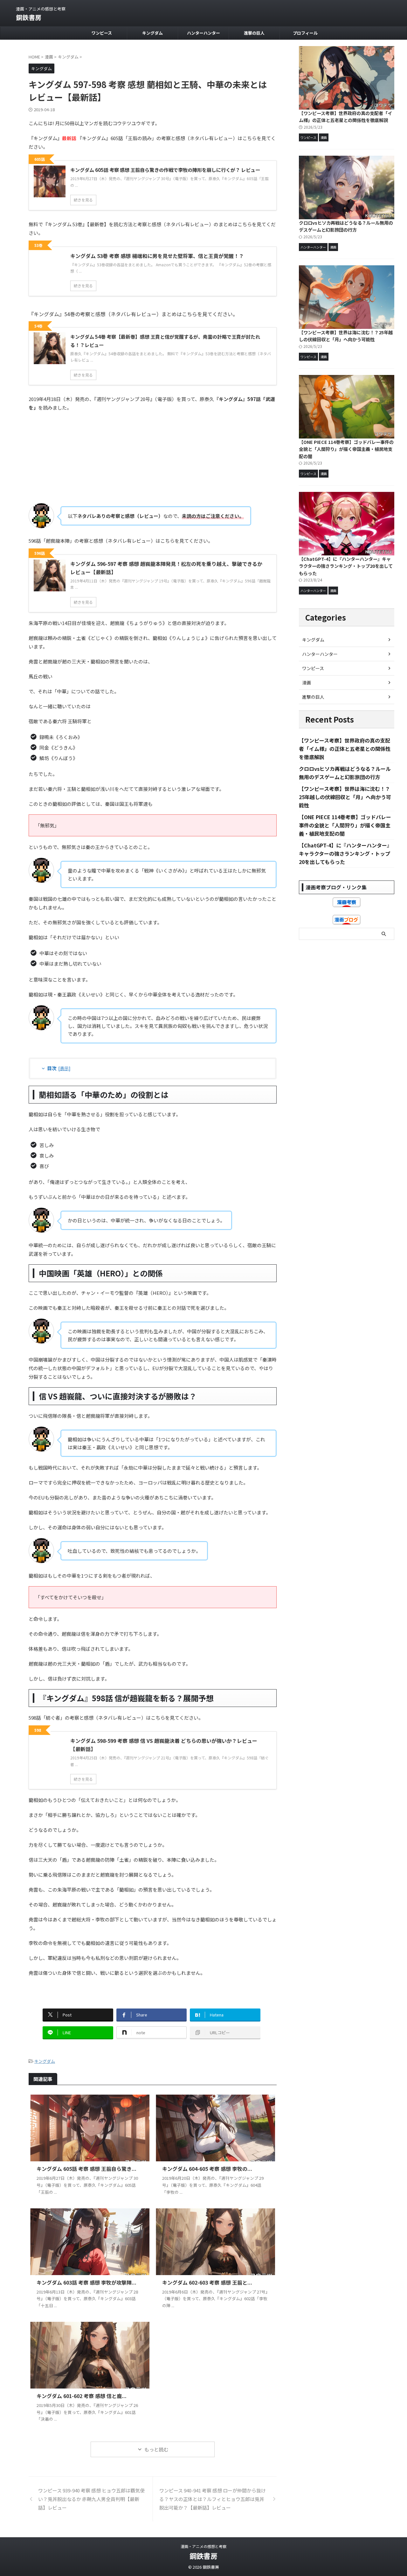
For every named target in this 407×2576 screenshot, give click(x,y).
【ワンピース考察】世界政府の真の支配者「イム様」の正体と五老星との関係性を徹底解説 (345, 117)
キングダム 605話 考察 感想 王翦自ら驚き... (86, 2169)
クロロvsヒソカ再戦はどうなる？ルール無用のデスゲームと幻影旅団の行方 (346, 226)
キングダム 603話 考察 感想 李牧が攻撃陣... (86, 2282)
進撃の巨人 (254, 33)
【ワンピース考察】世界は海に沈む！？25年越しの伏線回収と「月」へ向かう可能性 (346, 336)
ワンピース (102, 33)
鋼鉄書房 (29, 17)
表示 (64, 1068)
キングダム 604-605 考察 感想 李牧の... (207, 2169)
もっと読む (156, 2449)
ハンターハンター (203, 33)
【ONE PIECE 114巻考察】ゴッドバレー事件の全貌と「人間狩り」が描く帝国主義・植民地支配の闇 (346, 449)
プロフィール (305, 33)
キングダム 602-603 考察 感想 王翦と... (207, 2282)
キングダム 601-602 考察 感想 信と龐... (82, 2396)
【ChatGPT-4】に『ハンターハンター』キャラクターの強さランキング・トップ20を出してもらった (346, 566)
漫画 (307, 683)
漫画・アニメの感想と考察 (203, 2546)
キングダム (152, 33)
